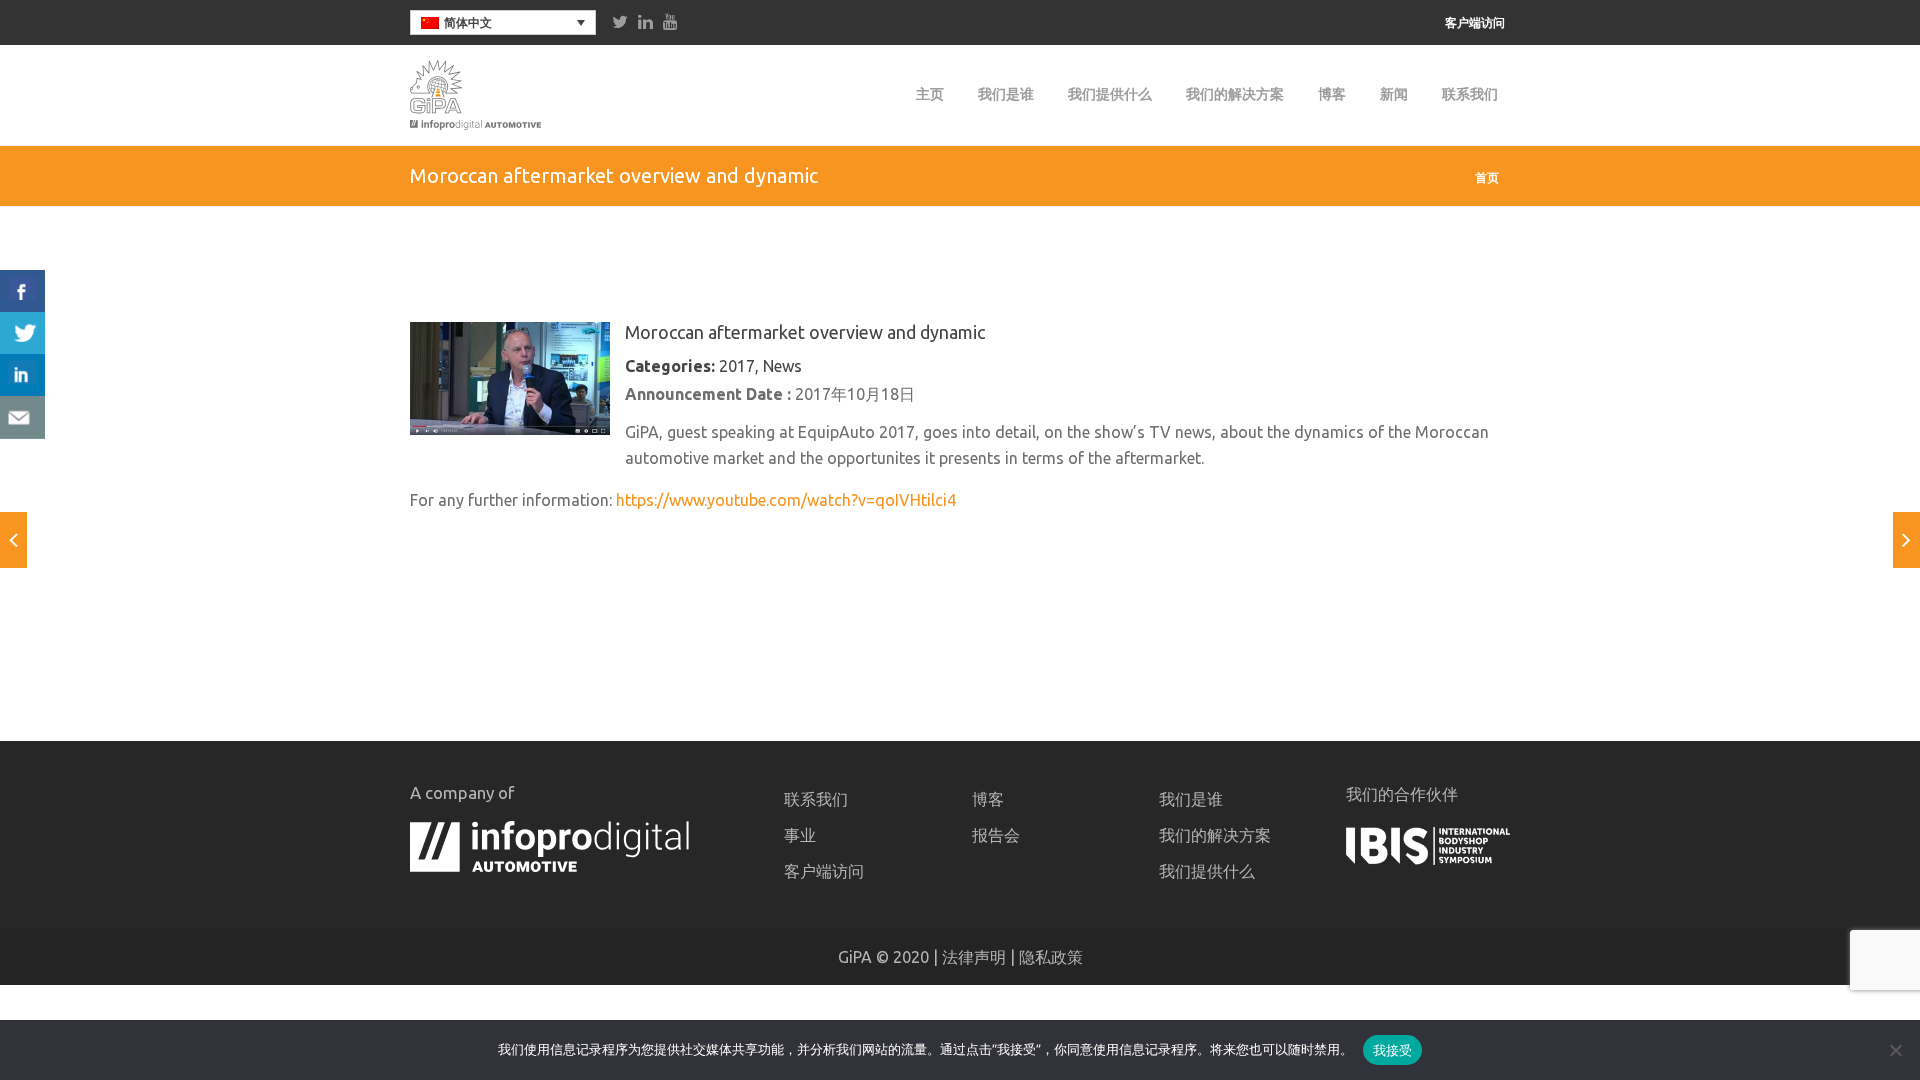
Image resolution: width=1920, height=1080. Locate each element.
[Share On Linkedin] (22, 375)
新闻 (1394, 94)
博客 (1332, 94)
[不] (1895, 1050)
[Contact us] (22, 417)
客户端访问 (1475, 23)
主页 (930, 94)
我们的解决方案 (1235, 94)
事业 (800, 835)
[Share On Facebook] (22, 291)
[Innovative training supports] (1906, 540)
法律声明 (974, 957)
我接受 (1393, 1050)
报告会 (996, 835)
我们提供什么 (1110, 94)
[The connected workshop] (13, 540)
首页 (1487, 177)
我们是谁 (1006, 94)
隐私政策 (1051, 957)
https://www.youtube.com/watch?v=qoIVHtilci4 (786, 500)
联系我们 (1470, 94)
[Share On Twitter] (22, 333)
